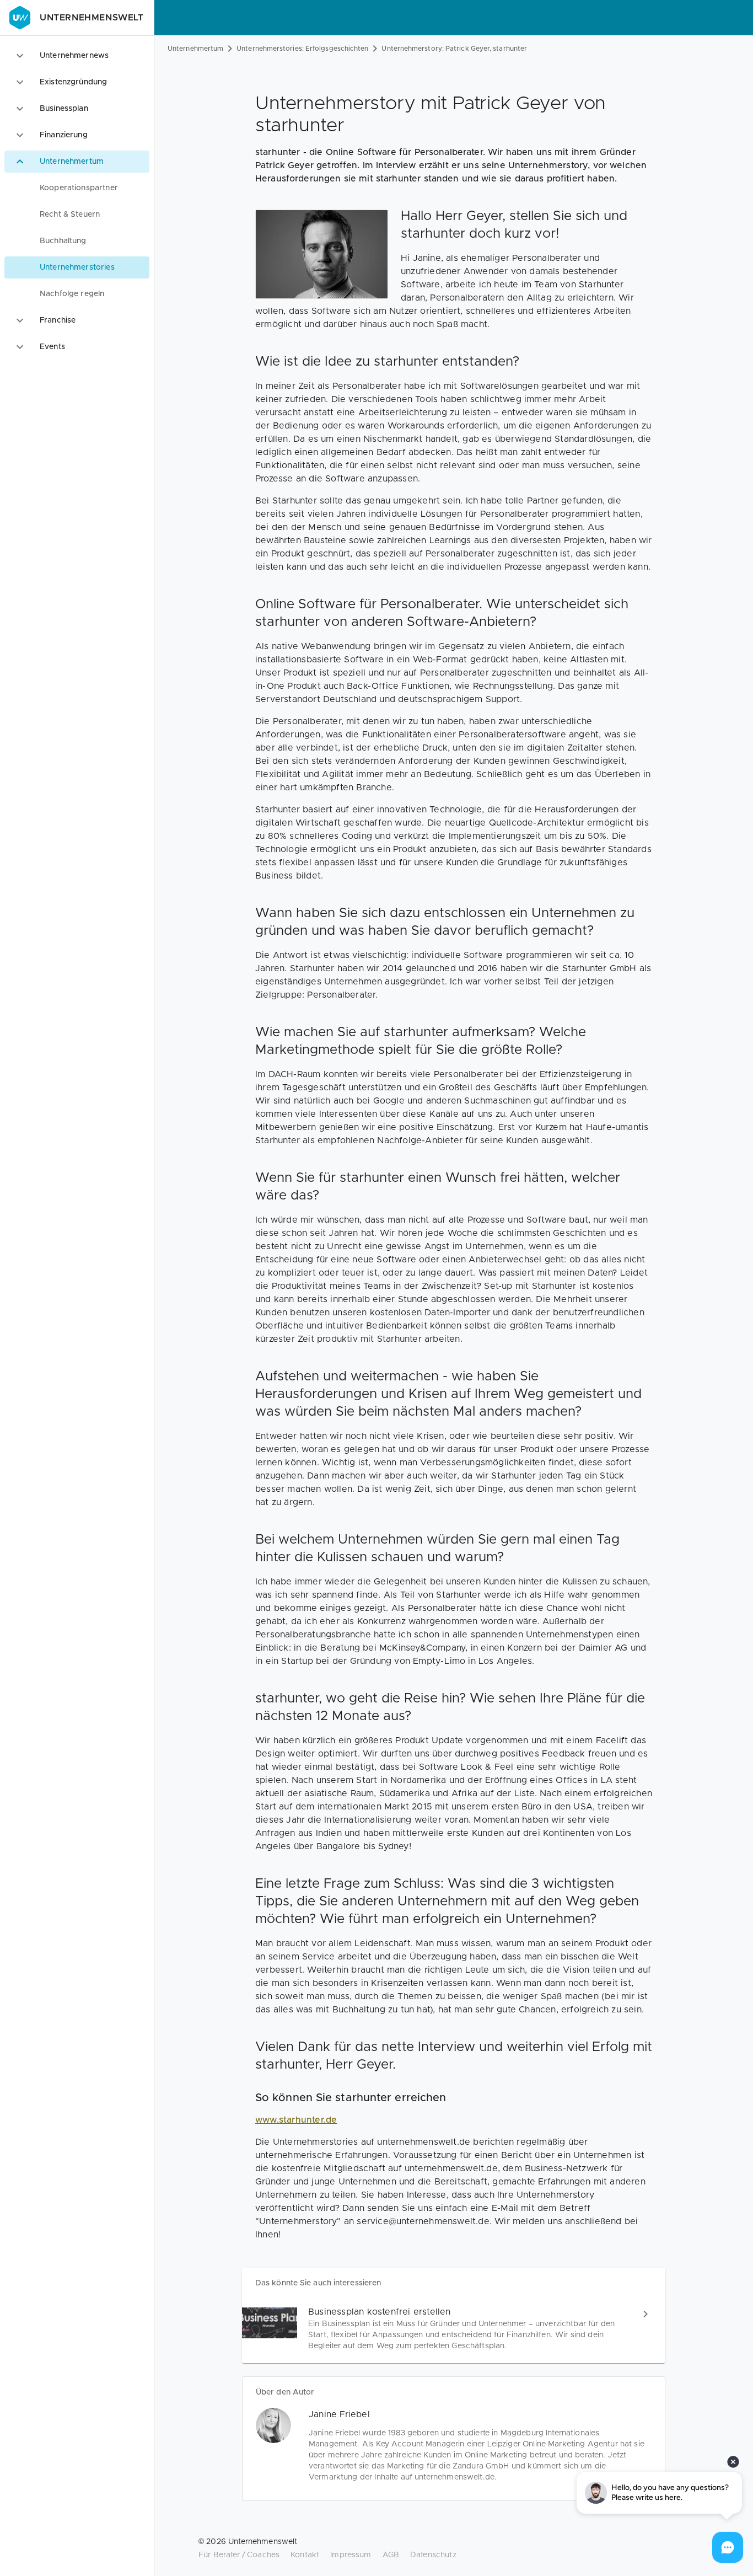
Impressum (351, 2555)
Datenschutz (433, 2555)
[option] (77, 56)
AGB (391, 2555)
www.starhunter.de (296, 2120)
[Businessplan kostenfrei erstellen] (454, 2329)
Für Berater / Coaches (239, 2555)
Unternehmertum (195, 49)
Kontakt (305, 2555)
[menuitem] (77, 188)
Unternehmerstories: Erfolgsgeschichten (302, 49)
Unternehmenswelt (92, 18)
